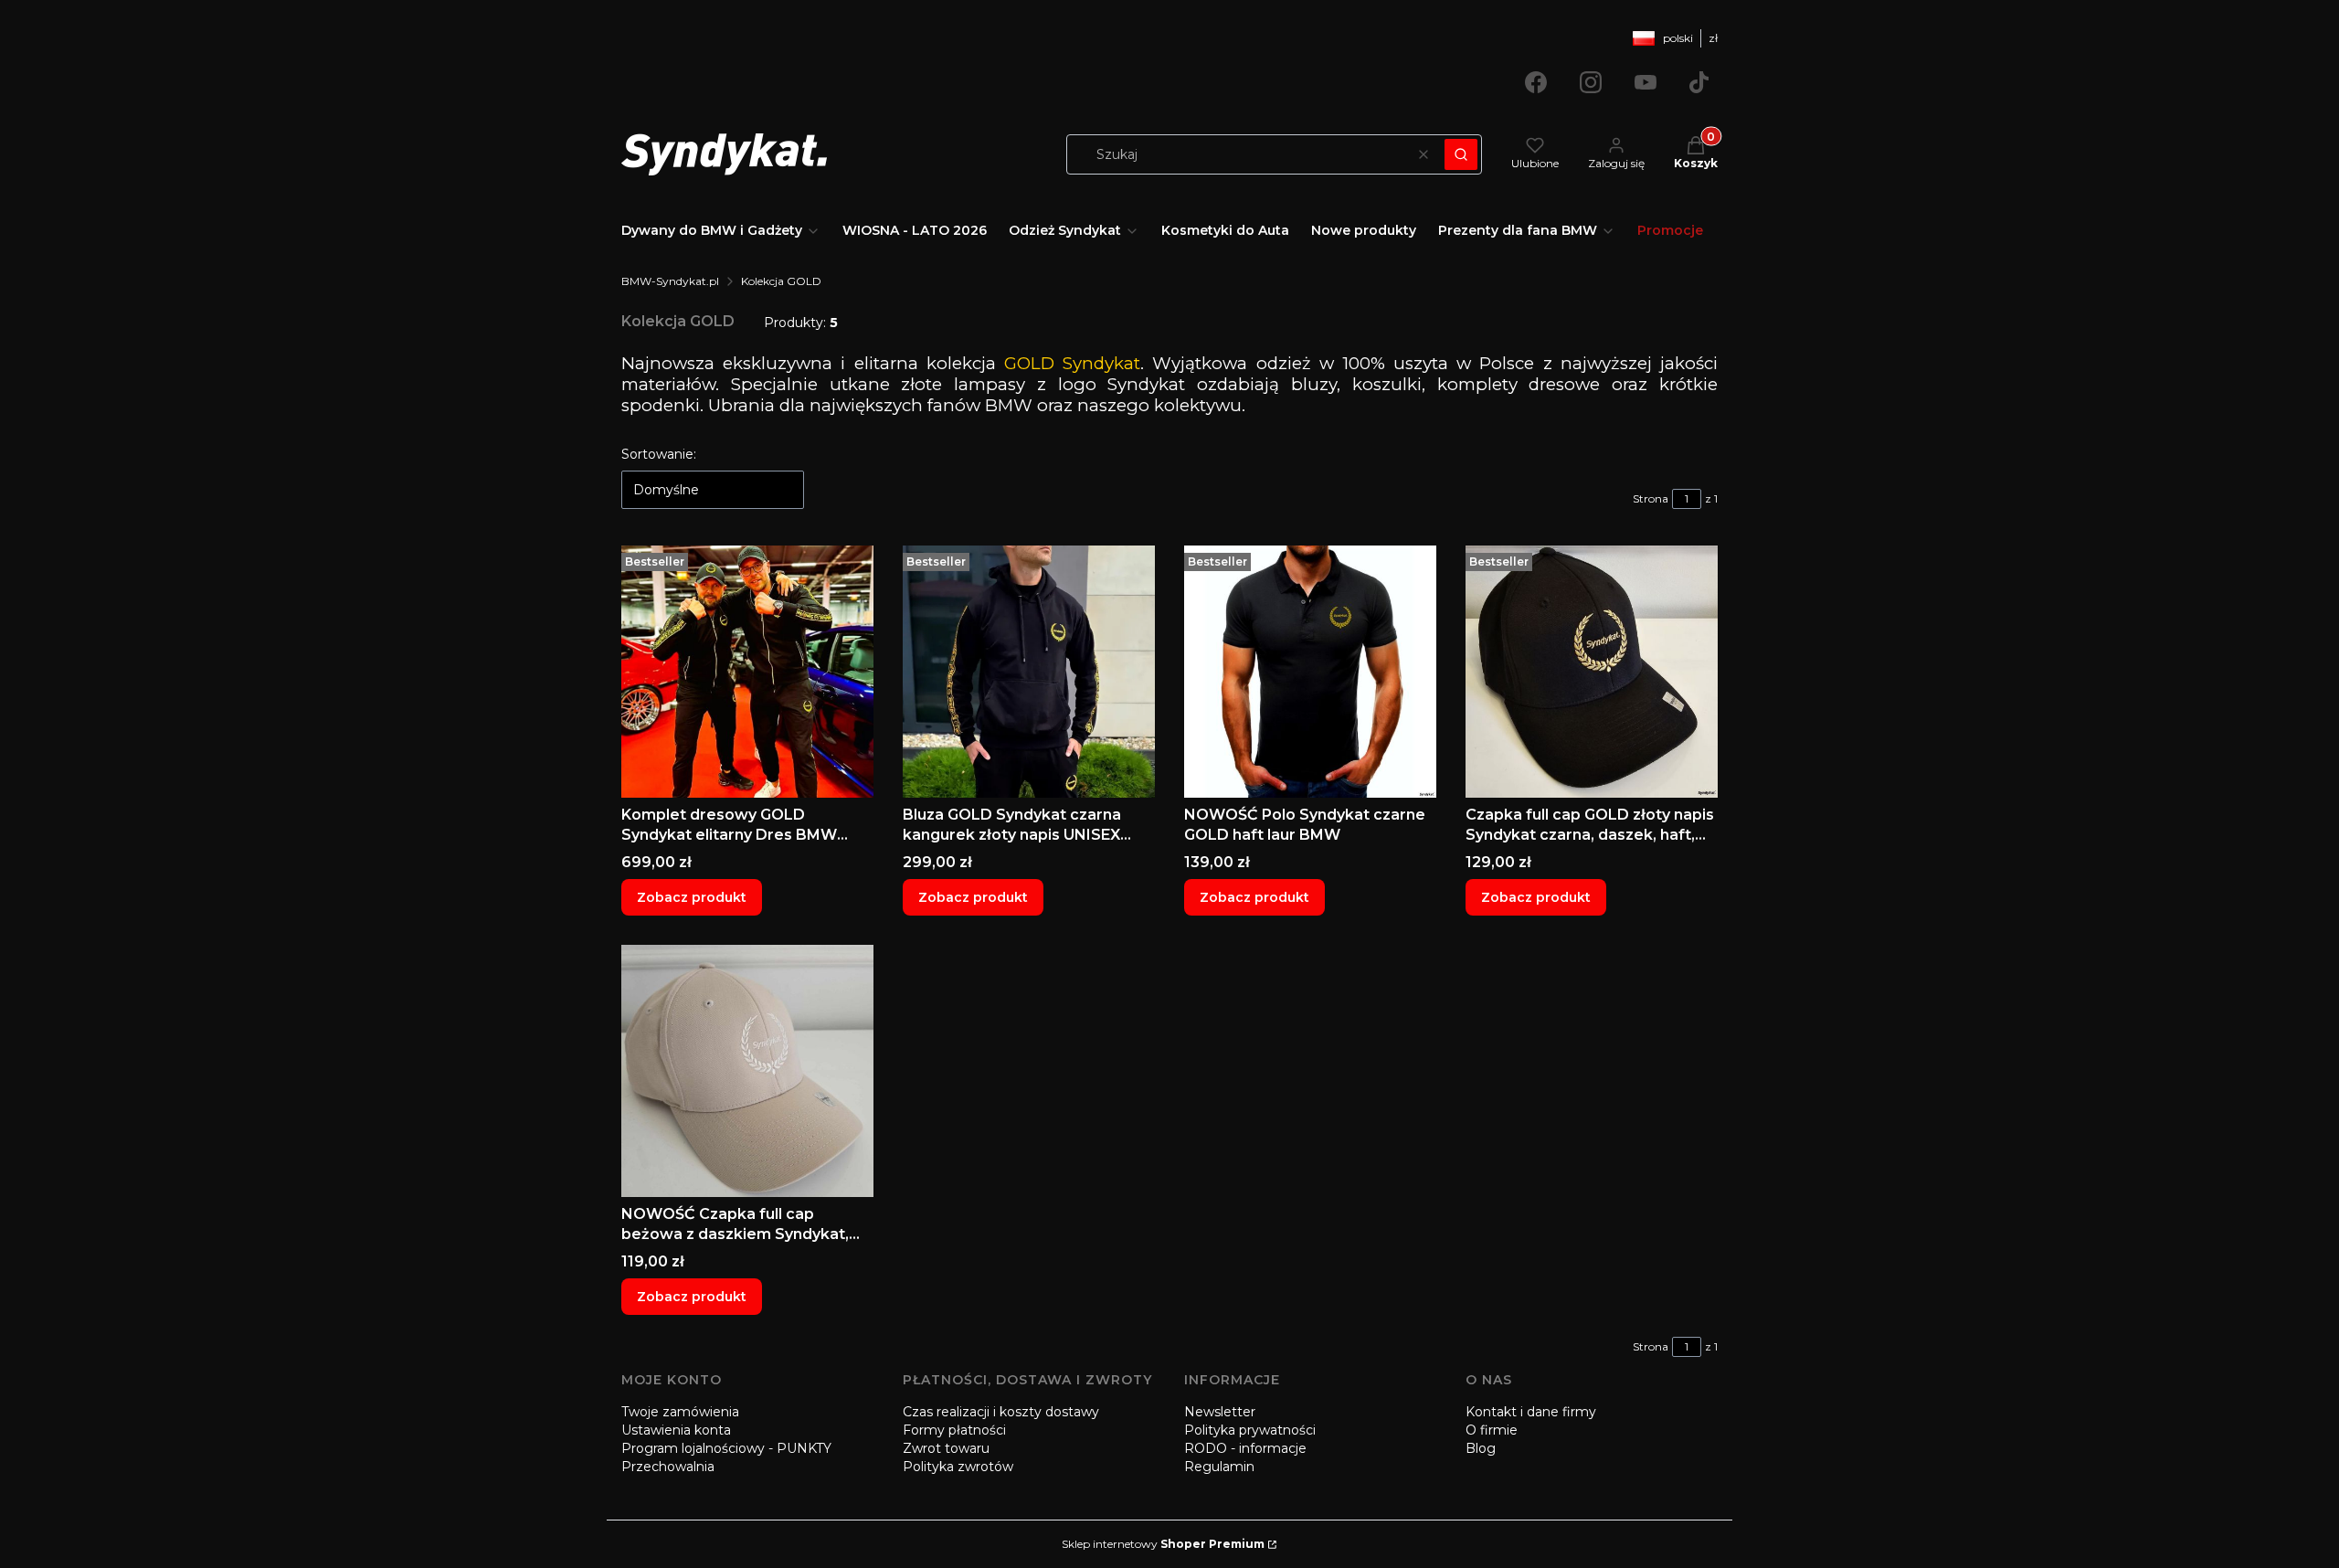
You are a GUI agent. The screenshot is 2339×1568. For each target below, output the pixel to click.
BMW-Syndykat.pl (670, 281)
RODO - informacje (1245, 1448)
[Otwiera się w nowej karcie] (1536, 82)
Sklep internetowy (1163, 1544)
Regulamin (1219, 1467)
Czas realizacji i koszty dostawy (1001, 1412)
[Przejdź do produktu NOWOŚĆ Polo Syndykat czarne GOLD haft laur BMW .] (1310, 672)
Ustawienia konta (676, 1430)
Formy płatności (954, 1430)
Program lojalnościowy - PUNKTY (726, 1448)
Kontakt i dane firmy (1531, 1412)
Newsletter (1220, 1412)
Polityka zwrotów (958, 1467)
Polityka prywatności (1250, 1430)
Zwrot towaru (946, 1448)
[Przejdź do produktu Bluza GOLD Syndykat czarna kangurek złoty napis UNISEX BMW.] (1029, 672)
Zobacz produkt (692, 897)
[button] (1461, 154)
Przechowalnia (668, 1467)
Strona (1651, 498)
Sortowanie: (659, 454)
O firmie (1492, 1430)
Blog (1481, 1448)
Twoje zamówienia (680, 1412)
